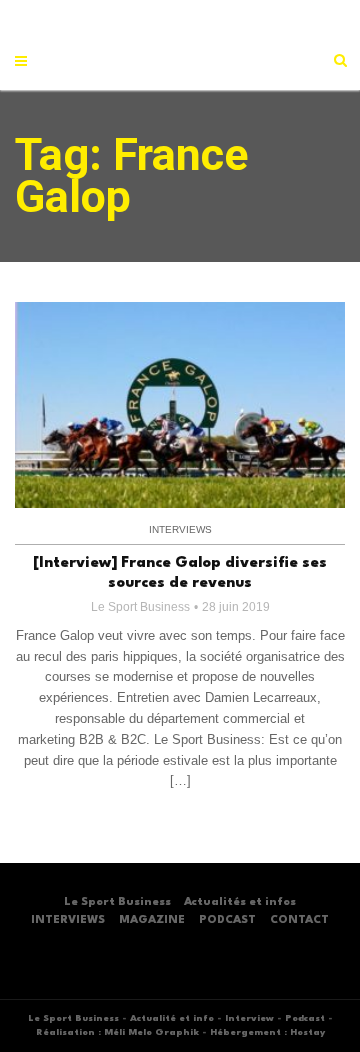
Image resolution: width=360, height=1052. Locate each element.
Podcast (305, 1018)
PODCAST (227, 920)
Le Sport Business (140, 607)
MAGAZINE (152, 920)
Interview (249, 1018)
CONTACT (299, 920)
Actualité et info (172, 1018)
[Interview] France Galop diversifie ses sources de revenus (180, 573)
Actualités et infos (240, 902)
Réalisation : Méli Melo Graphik (117, 1032)
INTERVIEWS (68, 920)
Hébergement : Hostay (267, 1032)
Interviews (180, 529)
